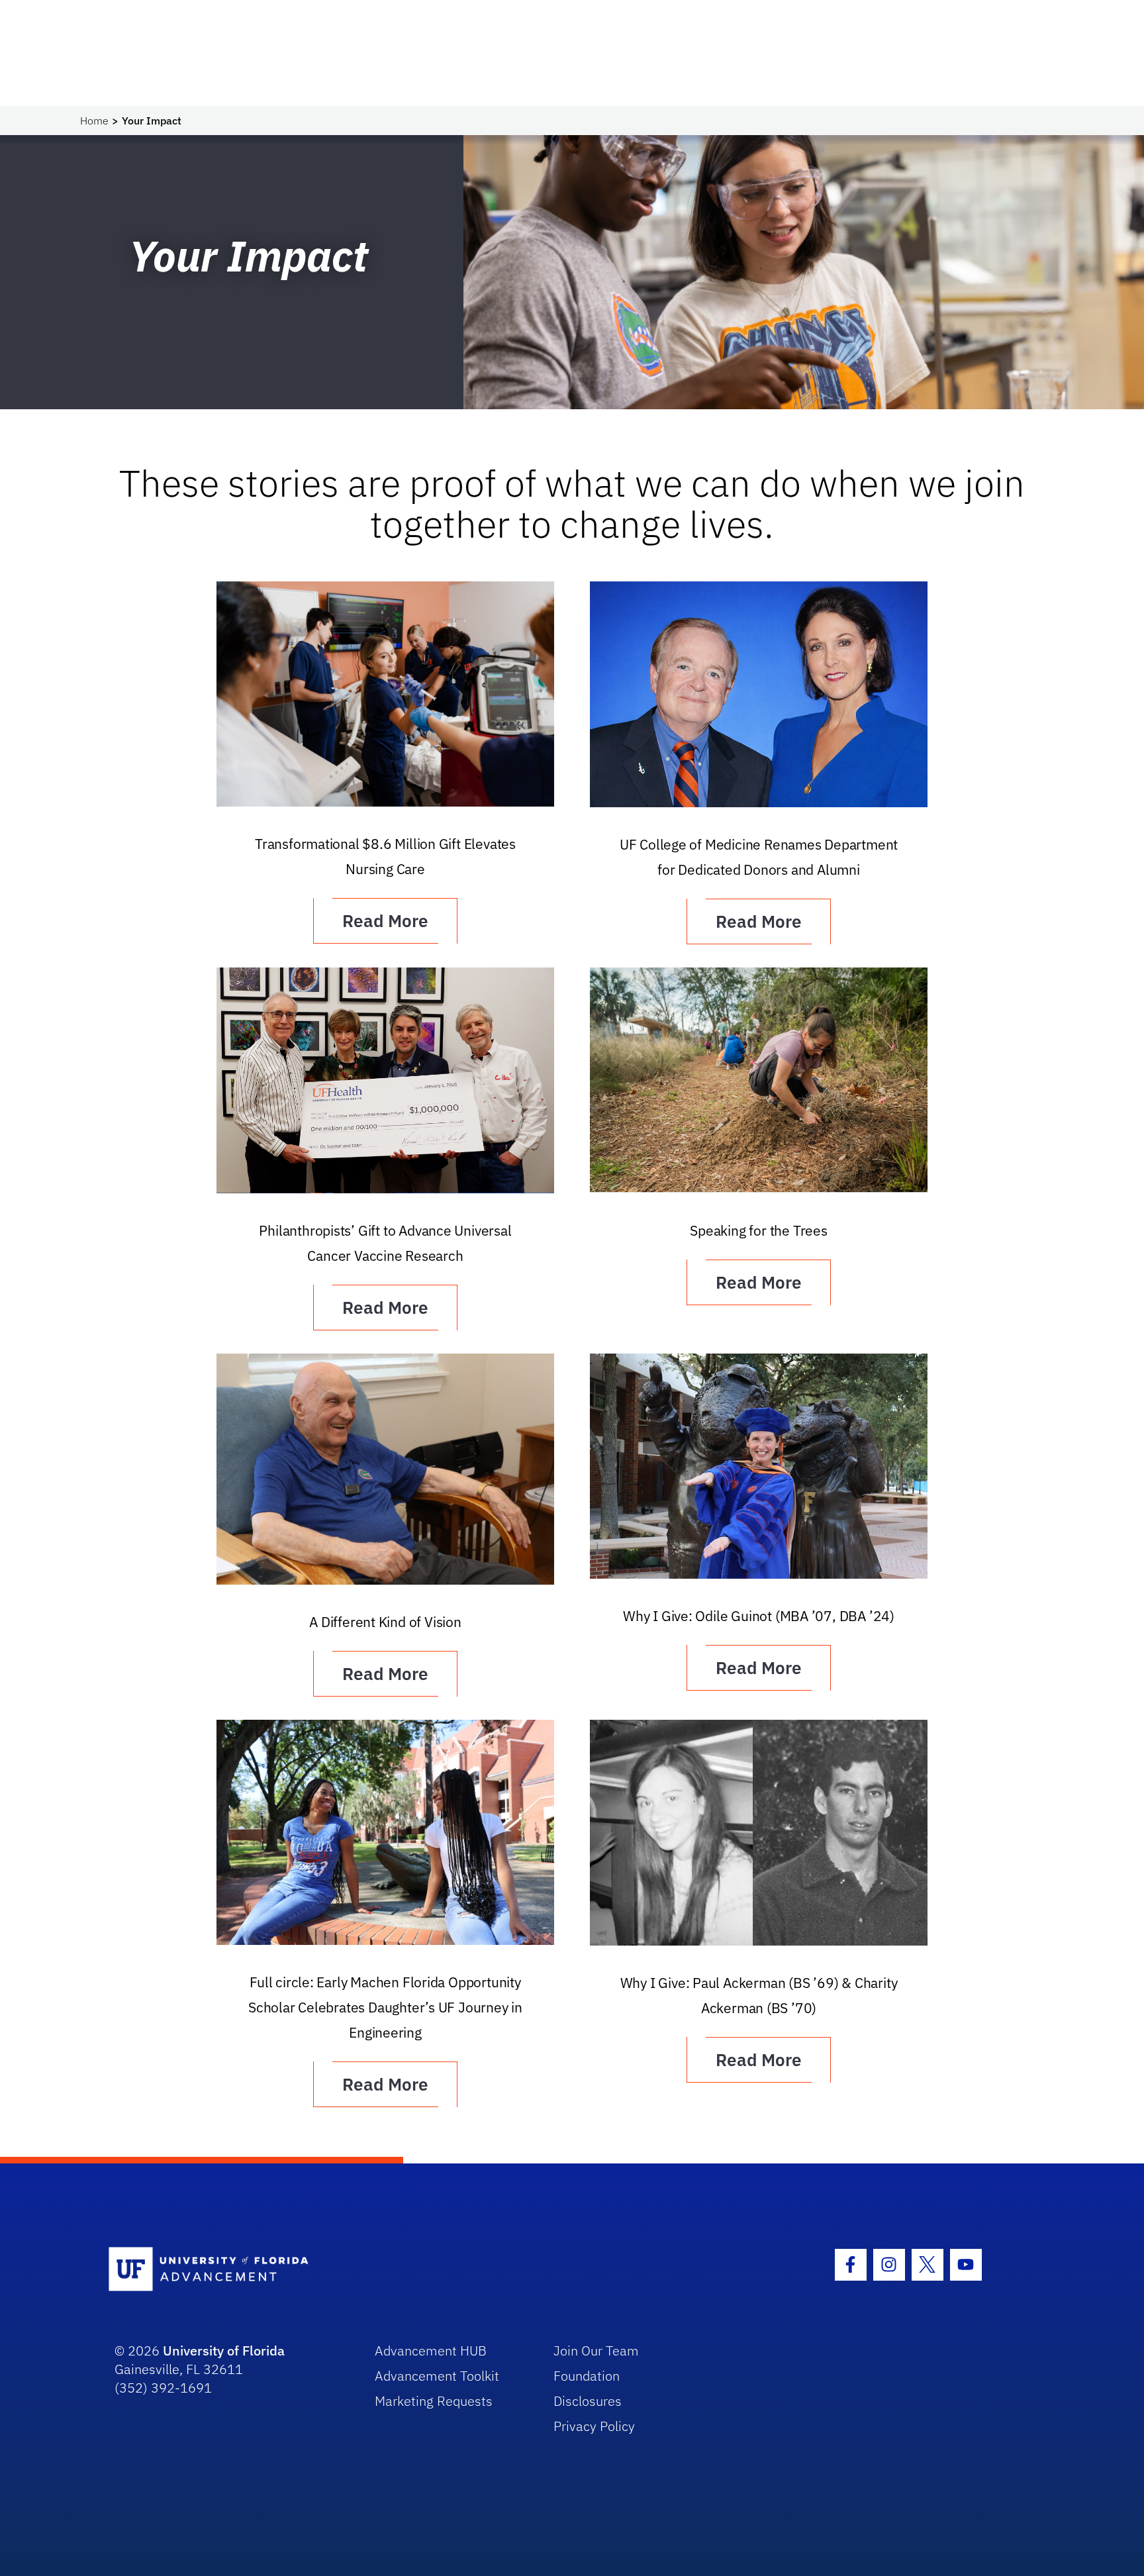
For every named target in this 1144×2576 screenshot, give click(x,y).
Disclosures (588, 2401)
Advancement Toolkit (437, 2376)
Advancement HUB (431, 2351)
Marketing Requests (434, 2401)
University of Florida (224, 2351)
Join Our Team (596, 2351)
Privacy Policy (594, 2426)
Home (94, 121)
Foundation (587, 2376)
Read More (385, 920)
